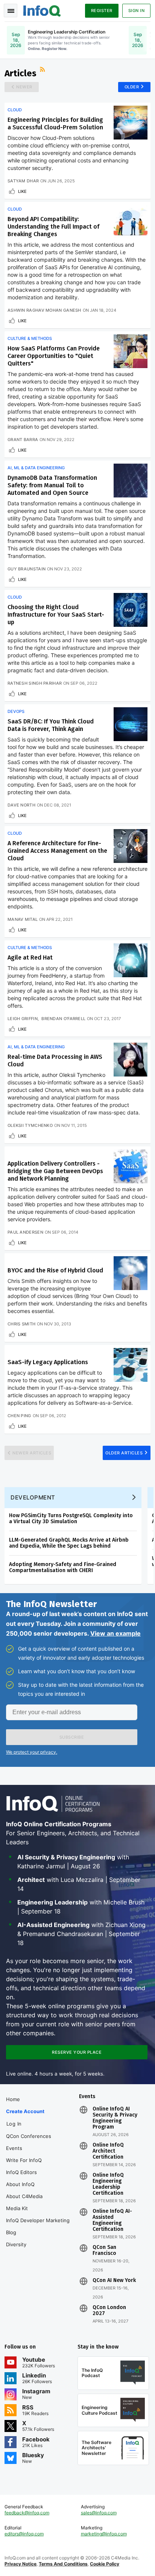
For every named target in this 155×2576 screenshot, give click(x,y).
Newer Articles (32, 1453)
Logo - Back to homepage (42, 10)
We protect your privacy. (32, 1752)
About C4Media (24, 2196)
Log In (14, 2124)
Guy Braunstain (27, 569)
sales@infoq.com (99, 2513)
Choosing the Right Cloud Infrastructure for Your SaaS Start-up (56, 615)
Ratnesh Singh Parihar (35, 683)
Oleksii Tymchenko (30, 1125)
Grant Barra (23, 440)
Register (102, 11)
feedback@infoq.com (27, 2513)
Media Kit (17, 2208)
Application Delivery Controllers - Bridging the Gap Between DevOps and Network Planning (55, 1171)
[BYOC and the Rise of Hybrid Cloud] (131, 1273)
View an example (115, 1633)
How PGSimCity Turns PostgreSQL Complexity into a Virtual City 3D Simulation (71, 1518)
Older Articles (124, 1453)
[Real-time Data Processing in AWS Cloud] (131, 1060)
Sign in (137, 11)
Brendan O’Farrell (63, 1019)
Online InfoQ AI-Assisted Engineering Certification (112, 2220)
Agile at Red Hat (30, 957)
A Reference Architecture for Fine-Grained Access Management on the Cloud (57, 851)
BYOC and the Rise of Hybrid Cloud (55, 1270)
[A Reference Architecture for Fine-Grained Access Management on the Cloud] (131, 846)
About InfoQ (20, 2184)
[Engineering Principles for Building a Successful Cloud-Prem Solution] (131, 123)
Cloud (15, 110)
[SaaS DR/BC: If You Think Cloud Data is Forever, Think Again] (131, 724)
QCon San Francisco (104, 2250)
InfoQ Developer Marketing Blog (38, 2226)
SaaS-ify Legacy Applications (48, 1362)
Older (132, 87)
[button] (72, 1737)
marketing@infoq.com (104, 2534)
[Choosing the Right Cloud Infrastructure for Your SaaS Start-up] (131, 610)
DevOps (16, 711)
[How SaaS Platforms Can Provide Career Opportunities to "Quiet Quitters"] (131, 351)
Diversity (16, 2244)
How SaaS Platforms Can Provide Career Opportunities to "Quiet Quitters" (54, 356)
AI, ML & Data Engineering (36, 468)
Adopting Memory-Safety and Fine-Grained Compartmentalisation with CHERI (63, 1567)
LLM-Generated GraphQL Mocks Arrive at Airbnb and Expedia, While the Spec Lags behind (69, 1543)
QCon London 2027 (109, 2311)
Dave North (21, 805)
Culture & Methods (30, 338)
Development (33, 1497)
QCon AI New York (114, 2280)
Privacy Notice (21, 2564)
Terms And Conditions (63, 2564)
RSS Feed (43, 70)
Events (14, 2148)
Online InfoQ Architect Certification (108, 2151)
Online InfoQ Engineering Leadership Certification (108, 2184)
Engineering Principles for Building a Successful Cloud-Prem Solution (55, 124)
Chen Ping (19, 1416)
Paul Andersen (25, 1232)
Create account (25, 2111)
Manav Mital (23, 919)
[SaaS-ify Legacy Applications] (131, 1365)
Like (22, 191)
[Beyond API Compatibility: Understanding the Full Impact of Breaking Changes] (131, 222)
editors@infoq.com (24, 2534)
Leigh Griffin (23, 1019)
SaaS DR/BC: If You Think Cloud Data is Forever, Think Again (51, 725)
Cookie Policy (105, 2564)
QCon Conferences (29, 2136)
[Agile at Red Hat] (131, 960)
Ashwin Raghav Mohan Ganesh (44, 310)
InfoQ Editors (21, 2172)
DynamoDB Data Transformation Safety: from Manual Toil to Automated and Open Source (52, 485)
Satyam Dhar (23, 181)
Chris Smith (21, 1324)
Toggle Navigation (11, 11)
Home (13, 2099)
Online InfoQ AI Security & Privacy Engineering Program (115, 2118)
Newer (24, 87)
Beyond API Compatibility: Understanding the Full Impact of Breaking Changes (53, 227)
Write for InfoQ (24, 2160)
